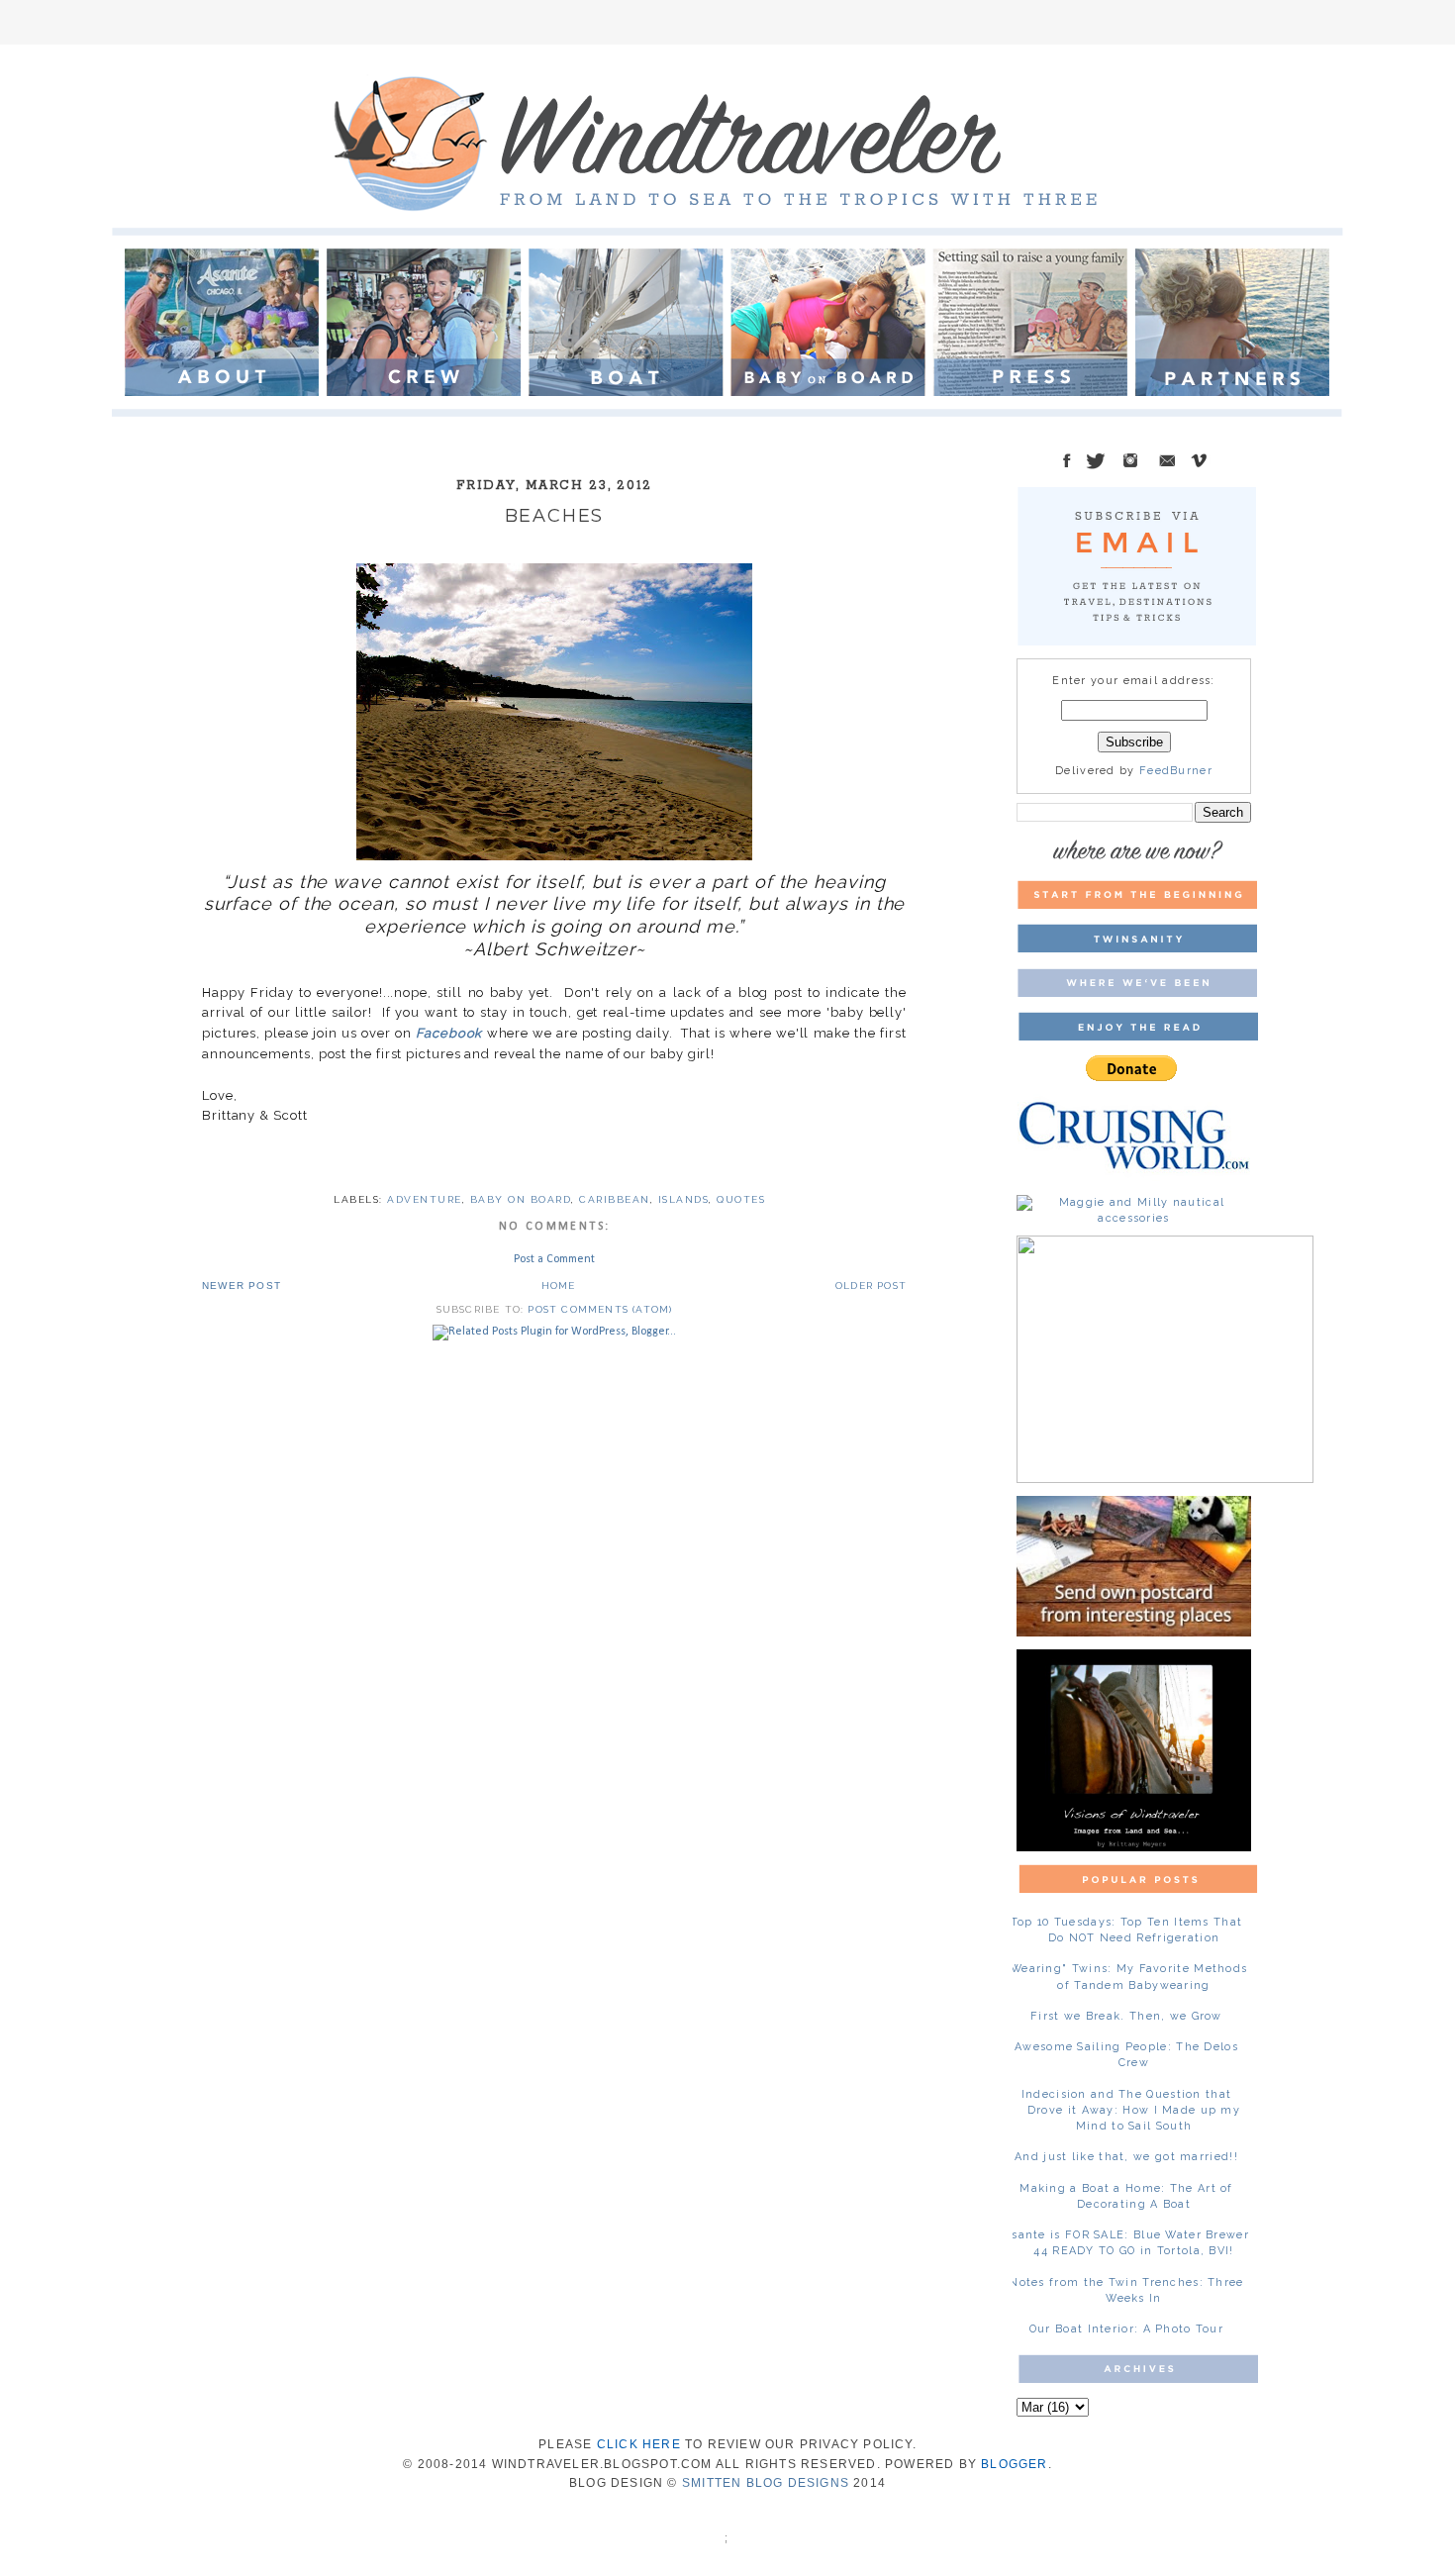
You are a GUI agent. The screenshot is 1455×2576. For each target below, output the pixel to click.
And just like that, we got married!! (1126, 2157)
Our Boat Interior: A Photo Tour (1126, 2329)
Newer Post (242, 1286)
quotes (741, 1199)
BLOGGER (1014, 2464)
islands (684, 1199)
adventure (425, 1199)
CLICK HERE (639, 2444)
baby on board (521, 1199)
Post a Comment (554, 1259)
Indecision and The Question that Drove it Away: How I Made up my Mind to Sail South (1131, 2110)
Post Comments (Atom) (600, 1309)
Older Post (871, 1286)
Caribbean (615, 1199)
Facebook (449, 1033)
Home (559, 1286)
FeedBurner (1176, 771)
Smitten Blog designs (766, 2483)
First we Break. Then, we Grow (1126, 2016)
